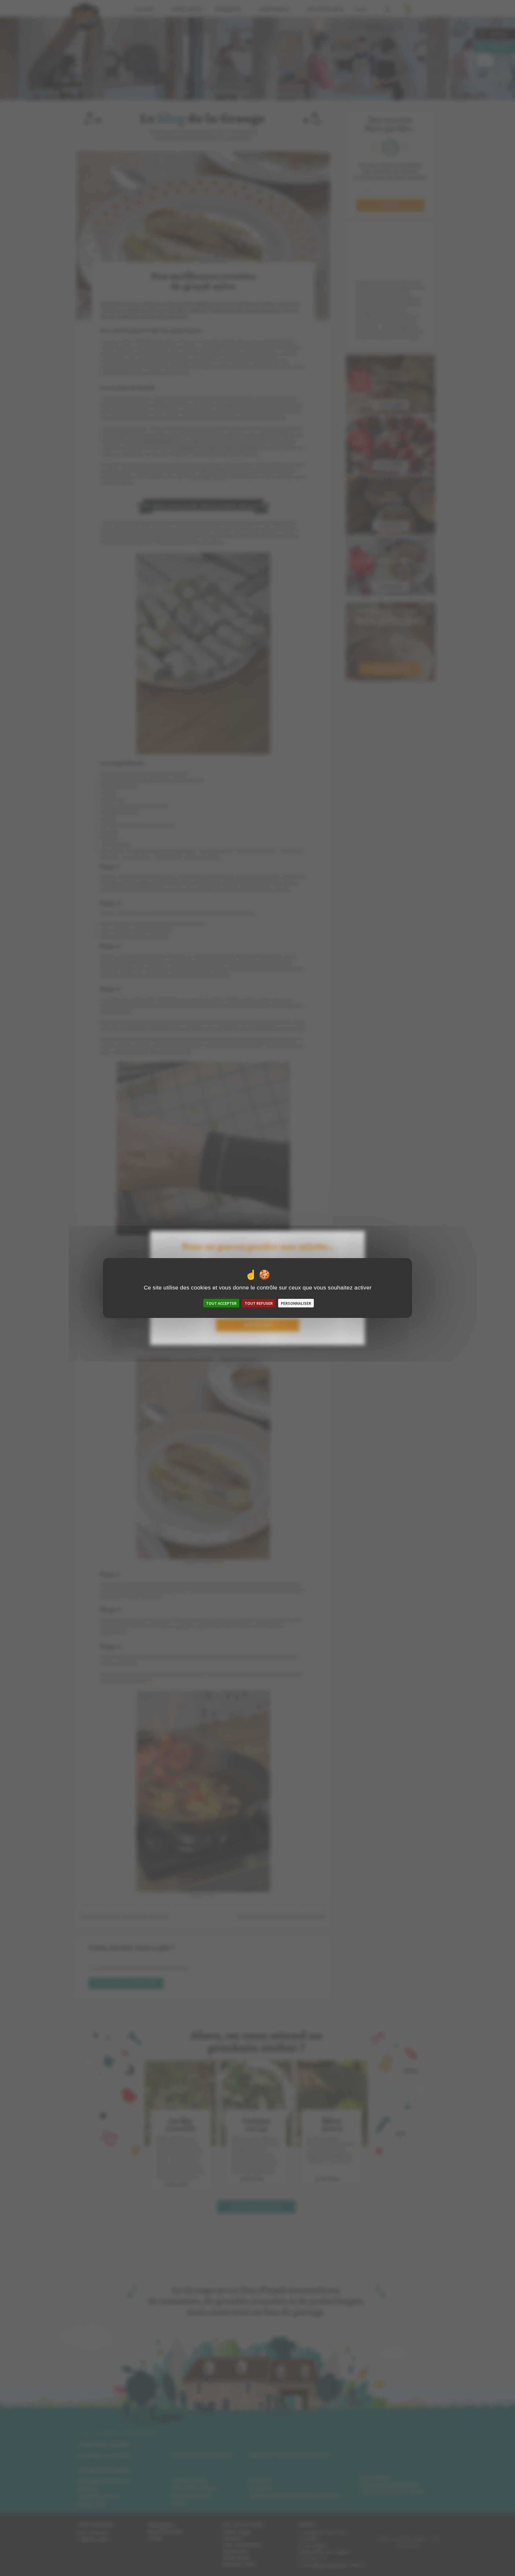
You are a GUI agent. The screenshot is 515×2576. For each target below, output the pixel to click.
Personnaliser (296, 1303)
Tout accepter (221, 1303)
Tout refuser (259, 1303)
